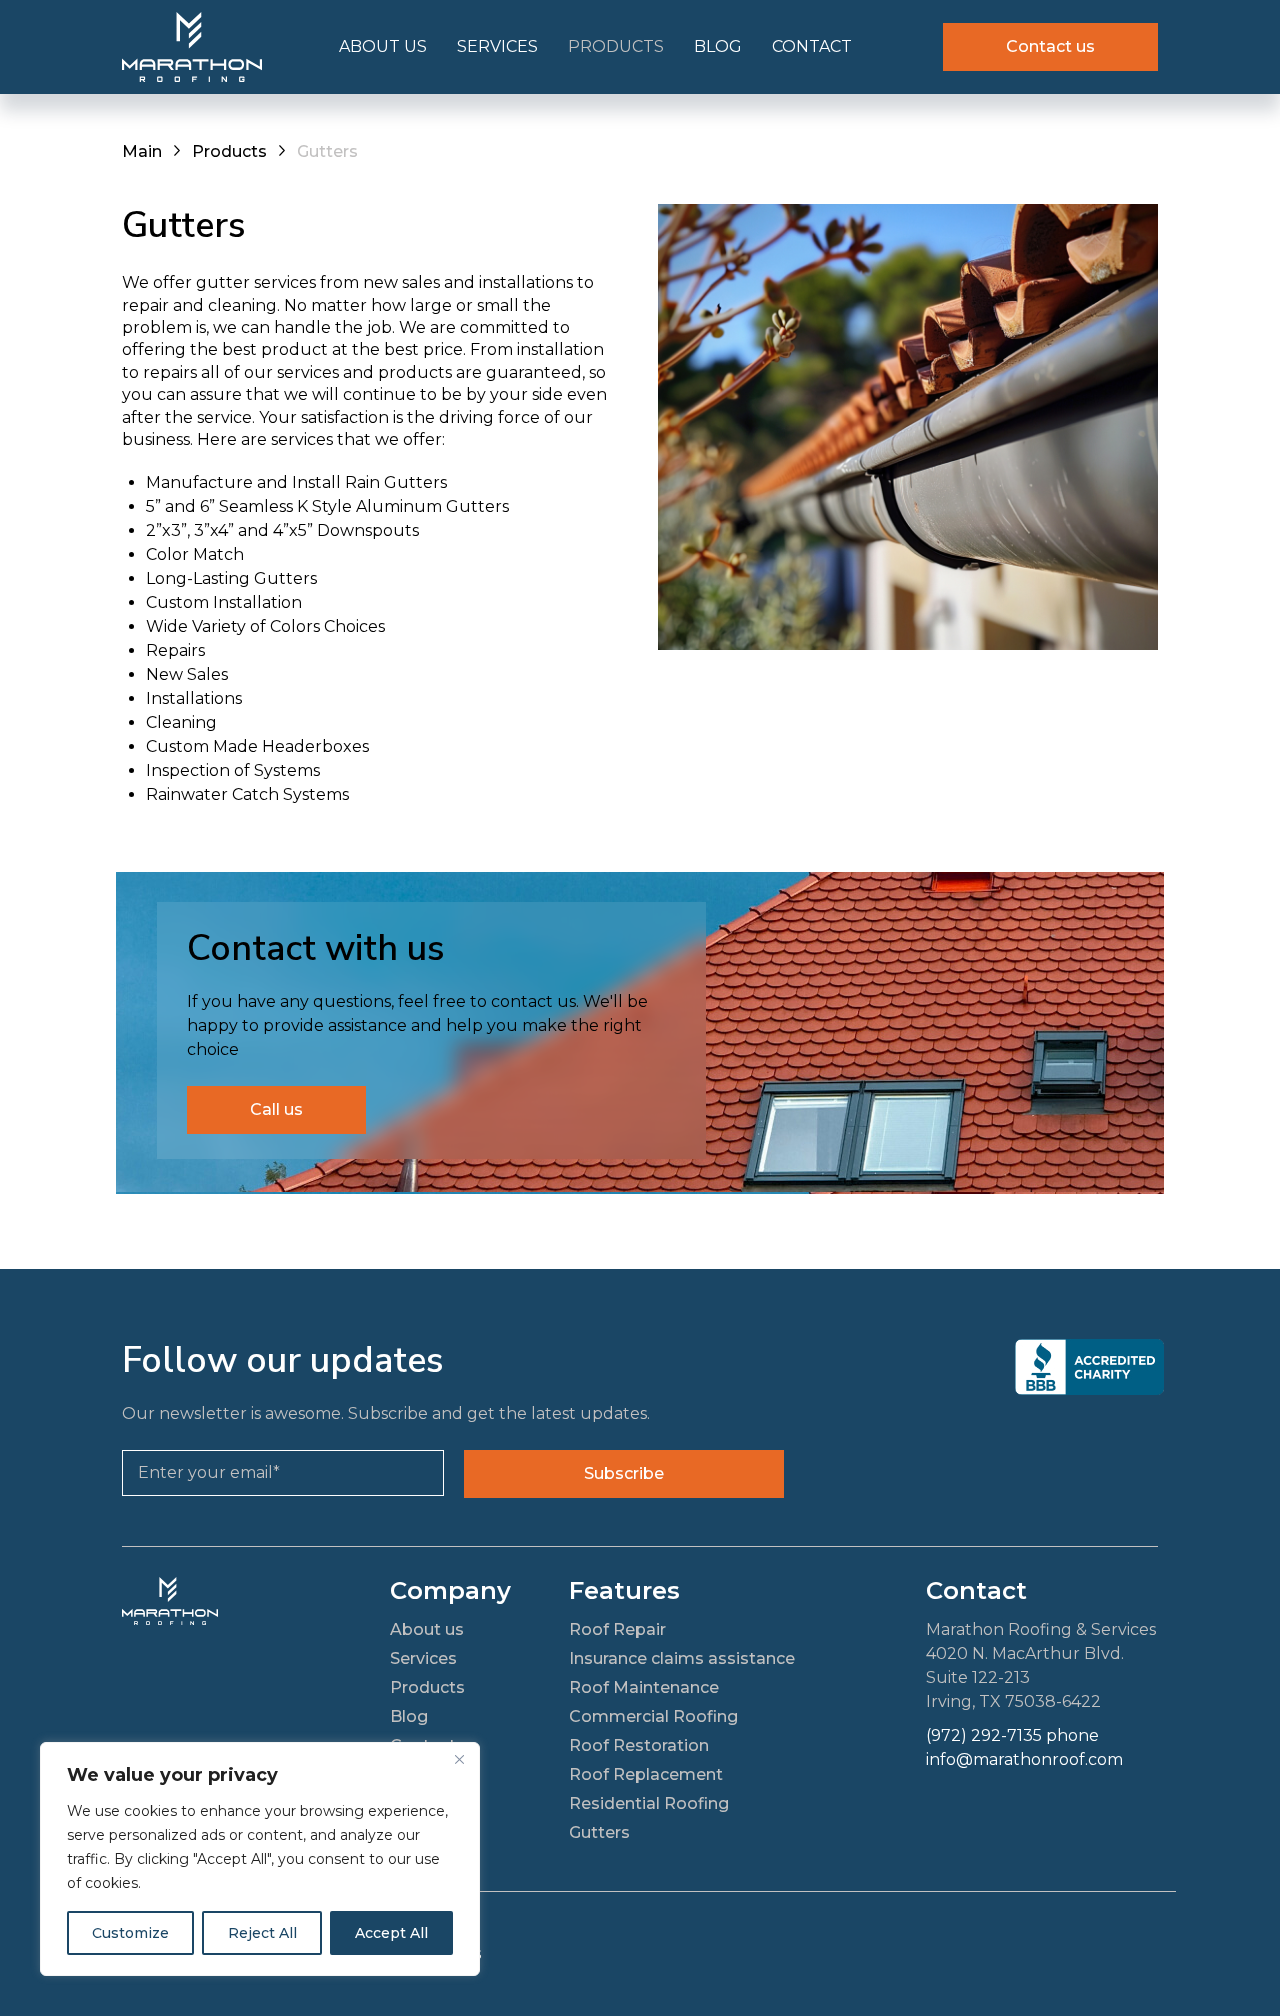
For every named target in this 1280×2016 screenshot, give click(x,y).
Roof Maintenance (644, 1687)
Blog (718, 46)
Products (616, 46)
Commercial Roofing (653, 1716)
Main (142, 151)
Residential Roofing (649, 1803)
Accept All (391, 1933)
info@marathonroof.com (1024, 1759)
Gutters (599, 1832)
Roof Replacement (646, 1774)
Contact (812, 46)
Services (497, 46)
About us (383, 46)
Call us (276, 1109)
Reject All (262, 1933)
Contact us (1050, 46)
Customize (130, 1933)
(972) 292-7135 (984, 1735)
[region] (260, 1859)
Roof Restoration (639, 1745)
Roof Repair (617, 1629)
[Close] (459, 1759)
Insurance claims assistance (682, 1658)
